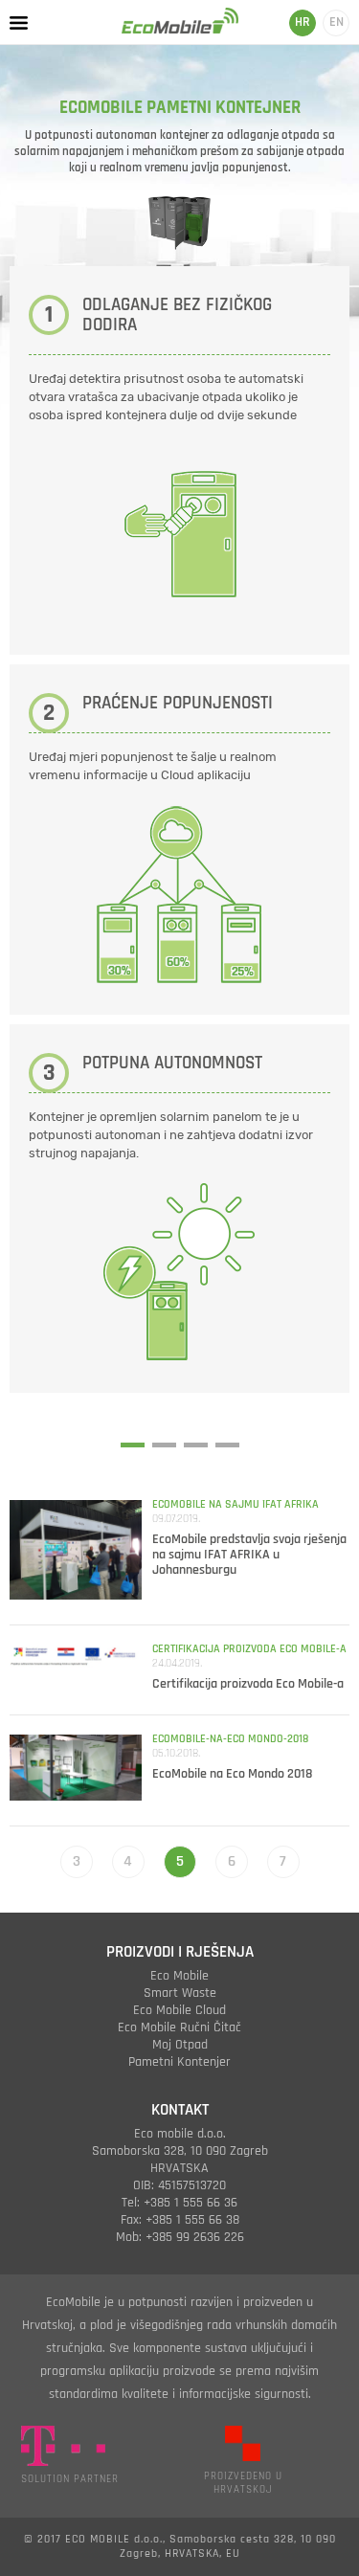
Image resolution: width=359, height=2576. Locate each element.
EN (337, 22)
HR (303, 22)
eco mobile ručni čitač (179, 2027)
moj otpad (180, 2045)
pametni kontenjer (179, 2062)
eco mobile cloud (179, 2010)
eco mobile (179, 1976)
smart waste (180, 1993)
